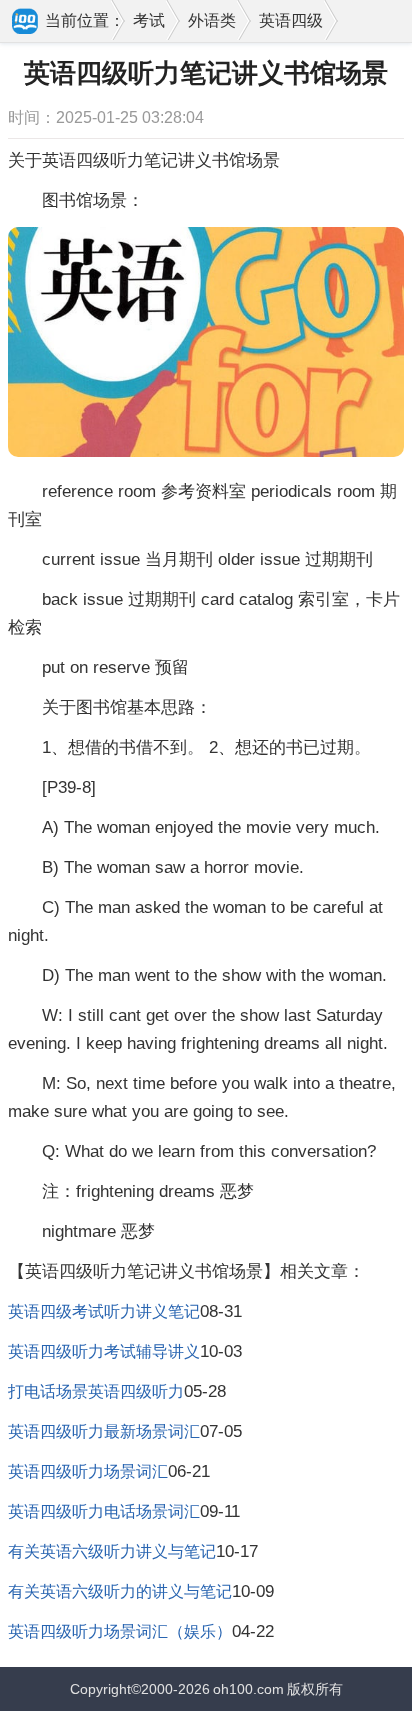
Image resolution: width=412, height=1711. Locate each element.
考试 (149, 20)
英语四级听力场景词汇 (88, 1471)
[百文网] (26, 23)
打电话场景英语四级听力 (96, 1391)
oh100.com (248, 1689)
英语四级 (291, 20)
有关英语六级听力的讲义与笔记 (120, 1591)
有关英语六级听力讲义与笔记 (112, 1551)
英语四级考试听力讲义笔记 (104, 1311)
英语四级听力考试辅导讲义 (104, 1351)
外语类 (212, 20)
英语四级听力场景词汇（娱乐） (120, 1631)
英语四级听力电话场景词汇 (104, 1511)
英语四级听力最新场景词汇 (104, 1431)
